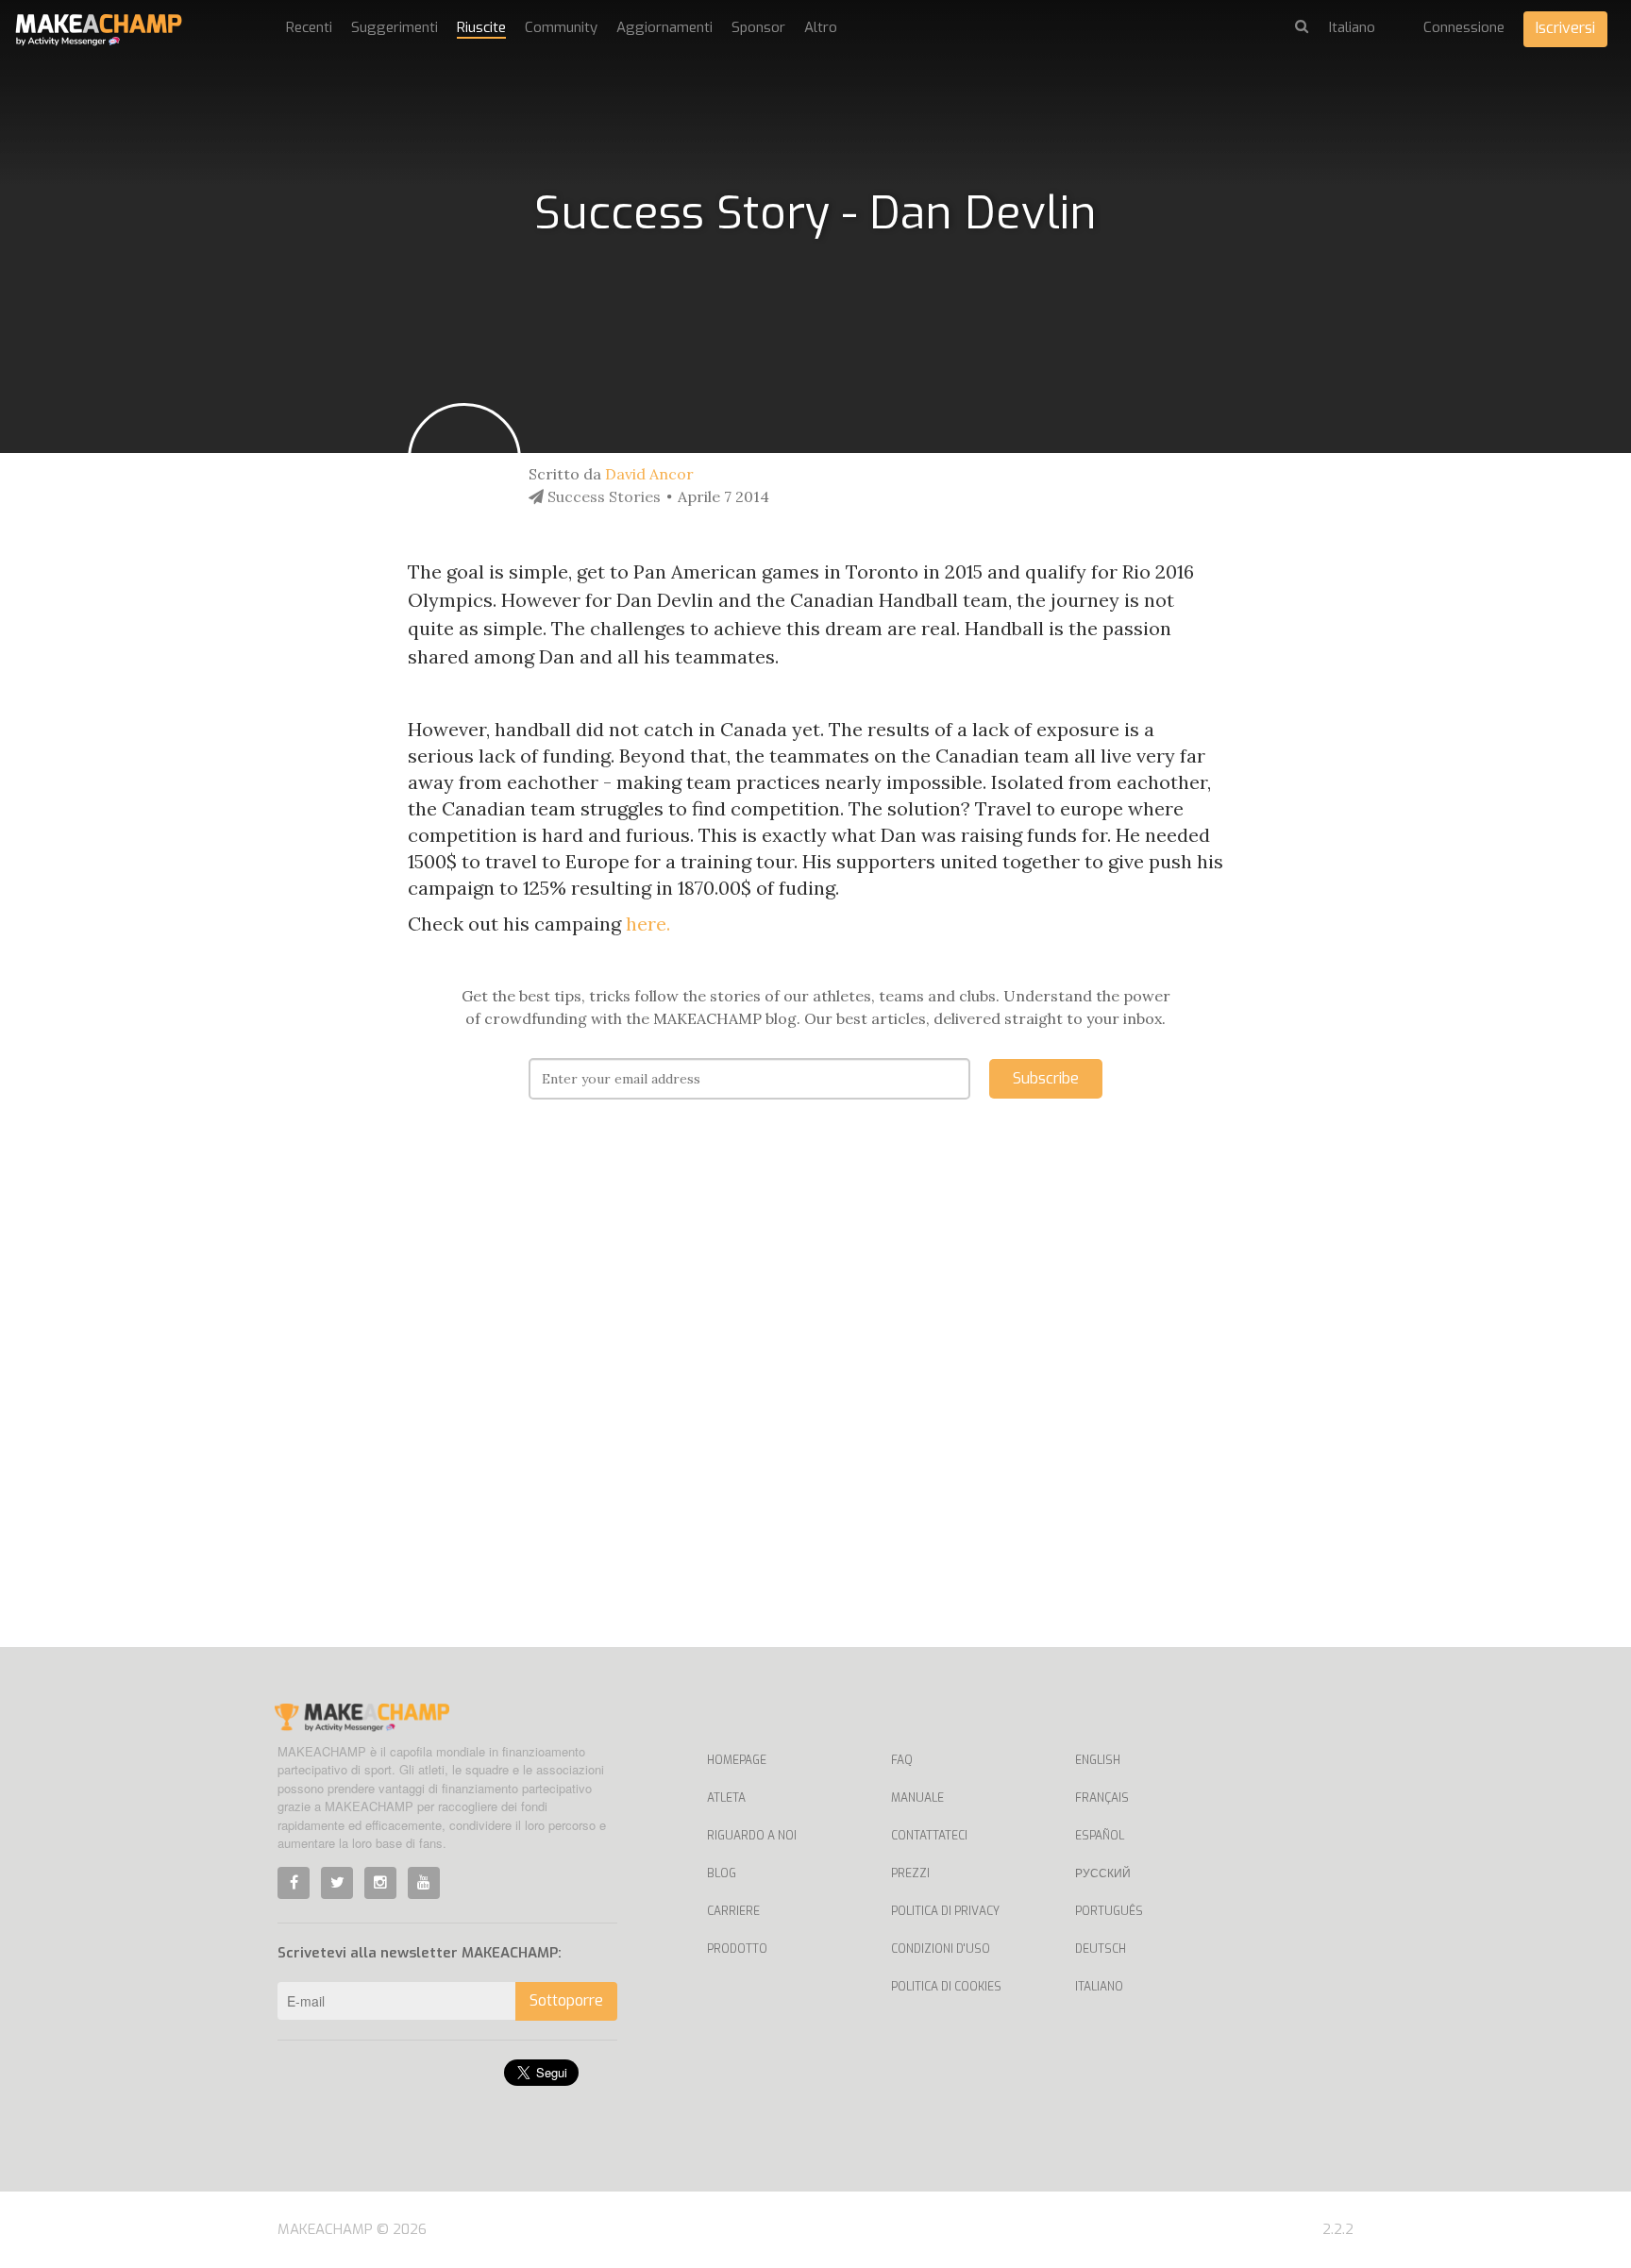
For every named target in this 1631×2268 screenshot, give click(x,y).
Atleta (726, 1798)
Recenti (309, 27)
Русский (1103, 1873)
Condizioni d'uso (941, 1949)
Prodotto (737, 1949)
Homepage (737, 1760)
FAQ (902, 1760)
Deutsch (1101, 1949)
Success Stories (602, 496)
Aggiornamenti (664, 27)
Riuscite (481, 27)
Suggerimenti (395, 27)
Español (1100, 1836)
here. (650, 924)
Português (1109, 1911)
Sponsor (758, 27)
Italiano (1099, 1987)
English (1098, 1760)
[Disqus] (815, 1402)
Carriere (733, 1911)
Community (561, 27)
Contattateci (929, 1836)
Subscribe (1046, 1078)
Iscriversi (1565, 28)
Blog (722, 1873)
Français (1102, 1798)
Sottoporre (566, 2000)
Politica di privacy (945, 1911)
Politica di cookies (946, 1987)
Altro (821, 27)
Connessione (1464, 27)
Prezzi (910, 1873)
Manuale (917, 1798)
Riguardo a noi (752, 1836)
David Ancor (649, 474)
